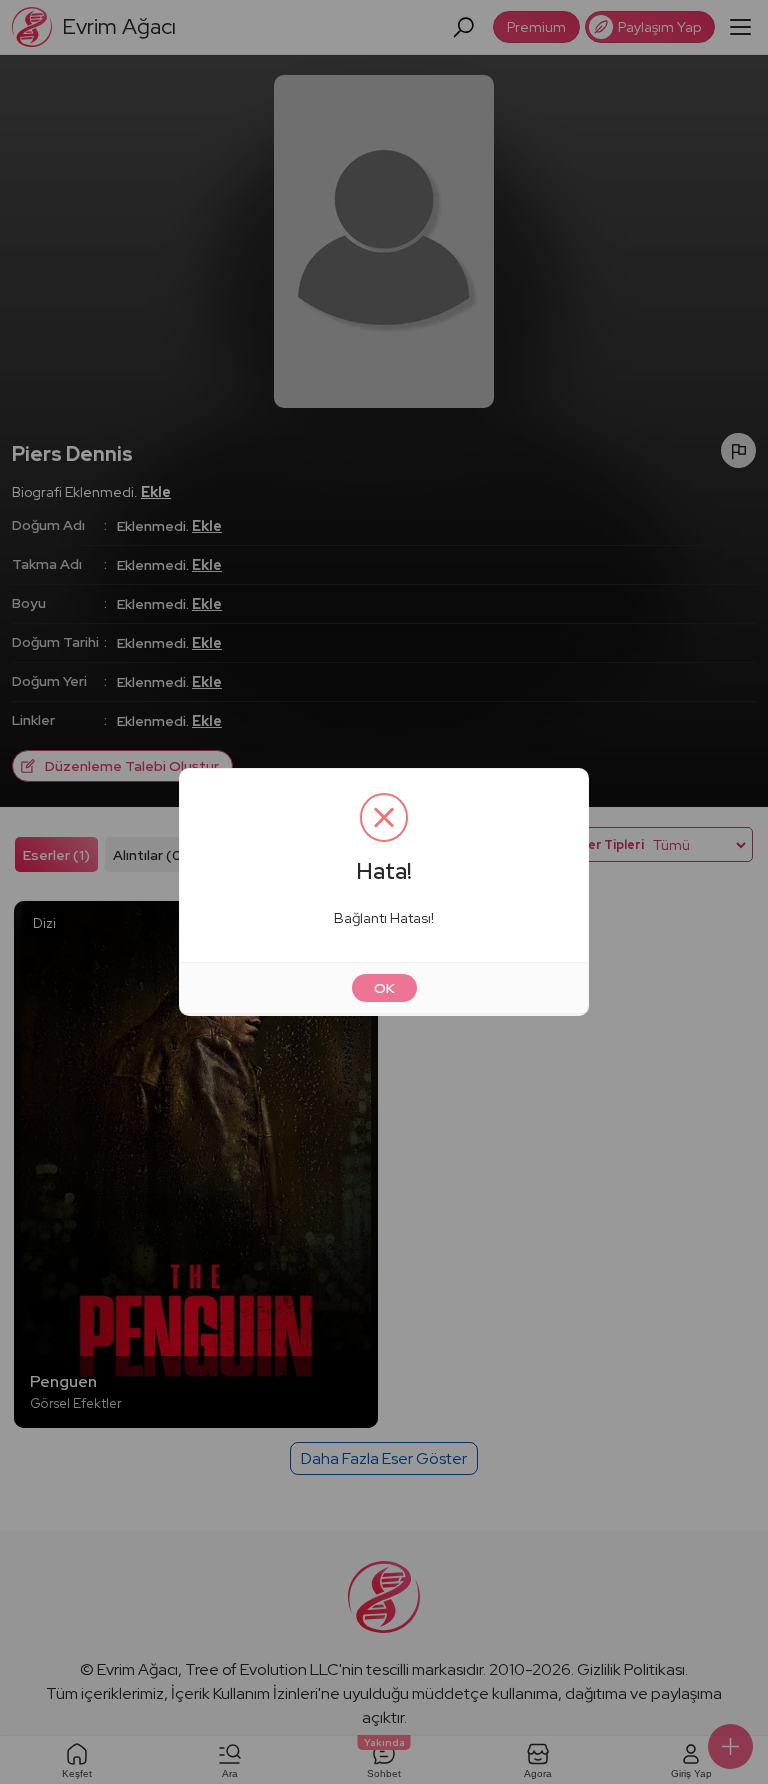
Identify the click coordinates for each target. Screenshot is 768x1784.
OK (384, 988)
